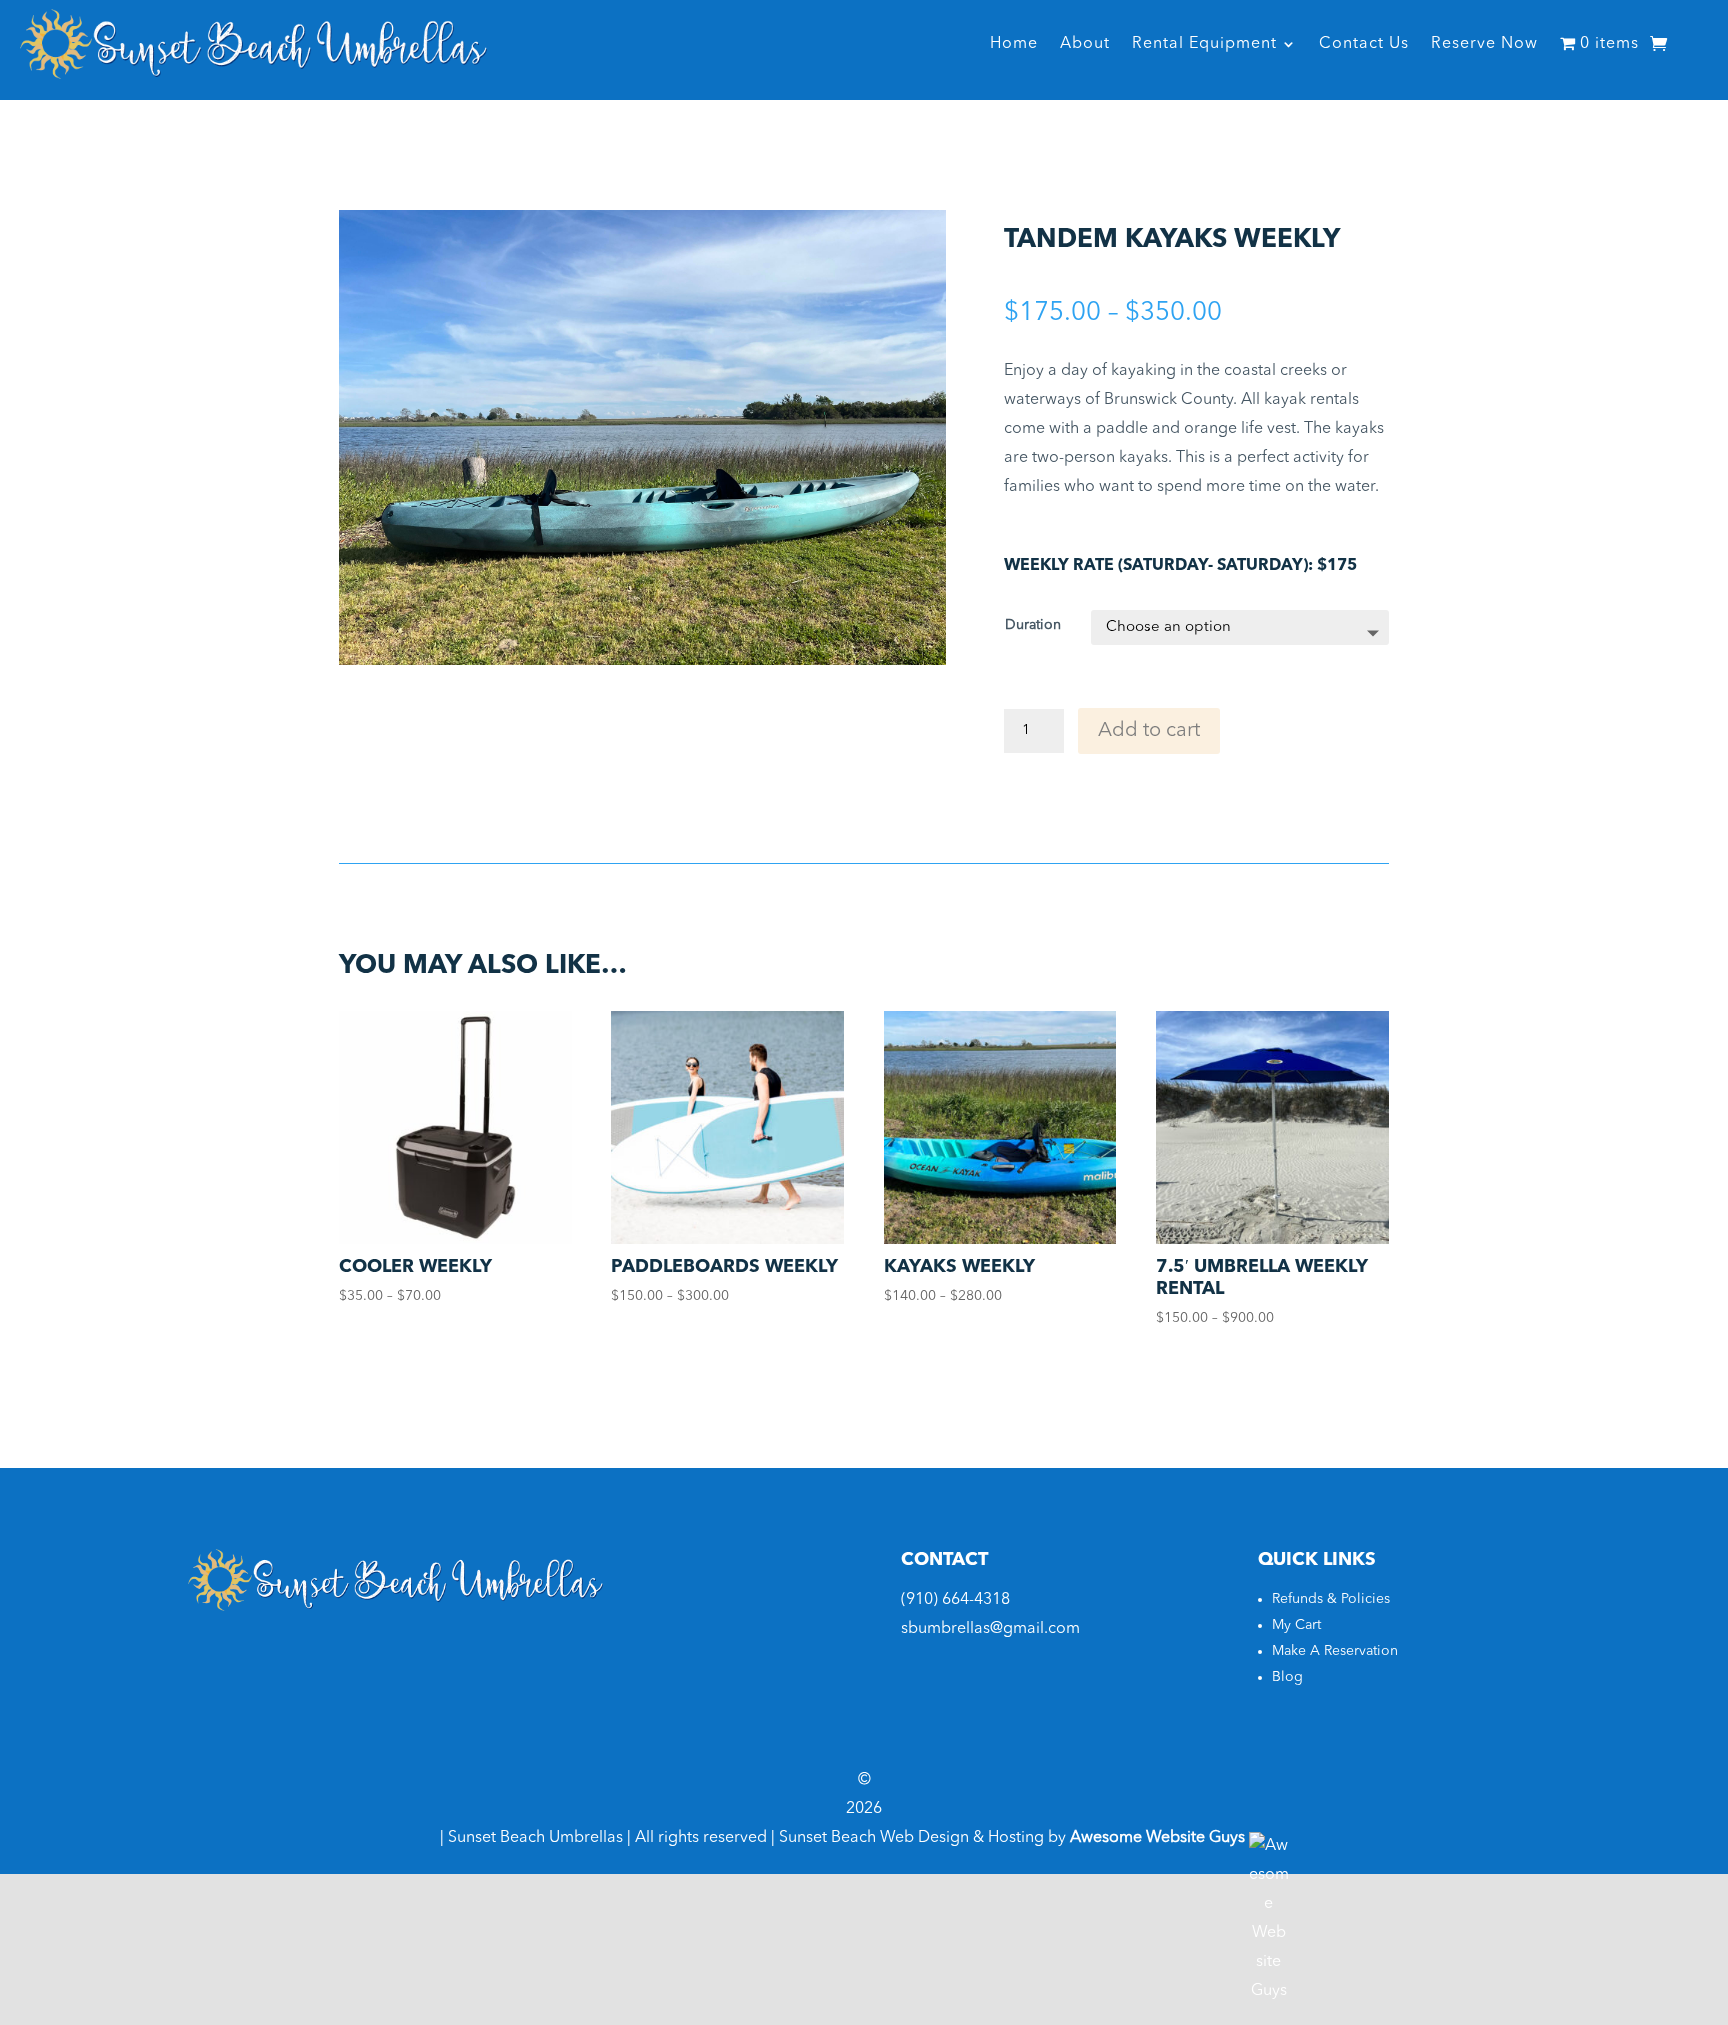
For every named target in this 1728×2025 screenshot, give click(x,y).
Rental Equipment (1204, 44)
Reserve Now (1484, 44)
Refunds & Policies (1331, 1599)
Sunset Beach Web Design (874, 1838)
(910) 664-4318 (955, 1600)
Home (1014, 44)
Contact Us (1364, 44)
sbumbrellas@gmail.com (990, 1629)
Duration (1033, 625)
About (1085, 44)
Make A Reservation (1335, 1651)
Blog (1287, 1677)
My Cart (1296, 1625)
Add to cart (1149, 731)
